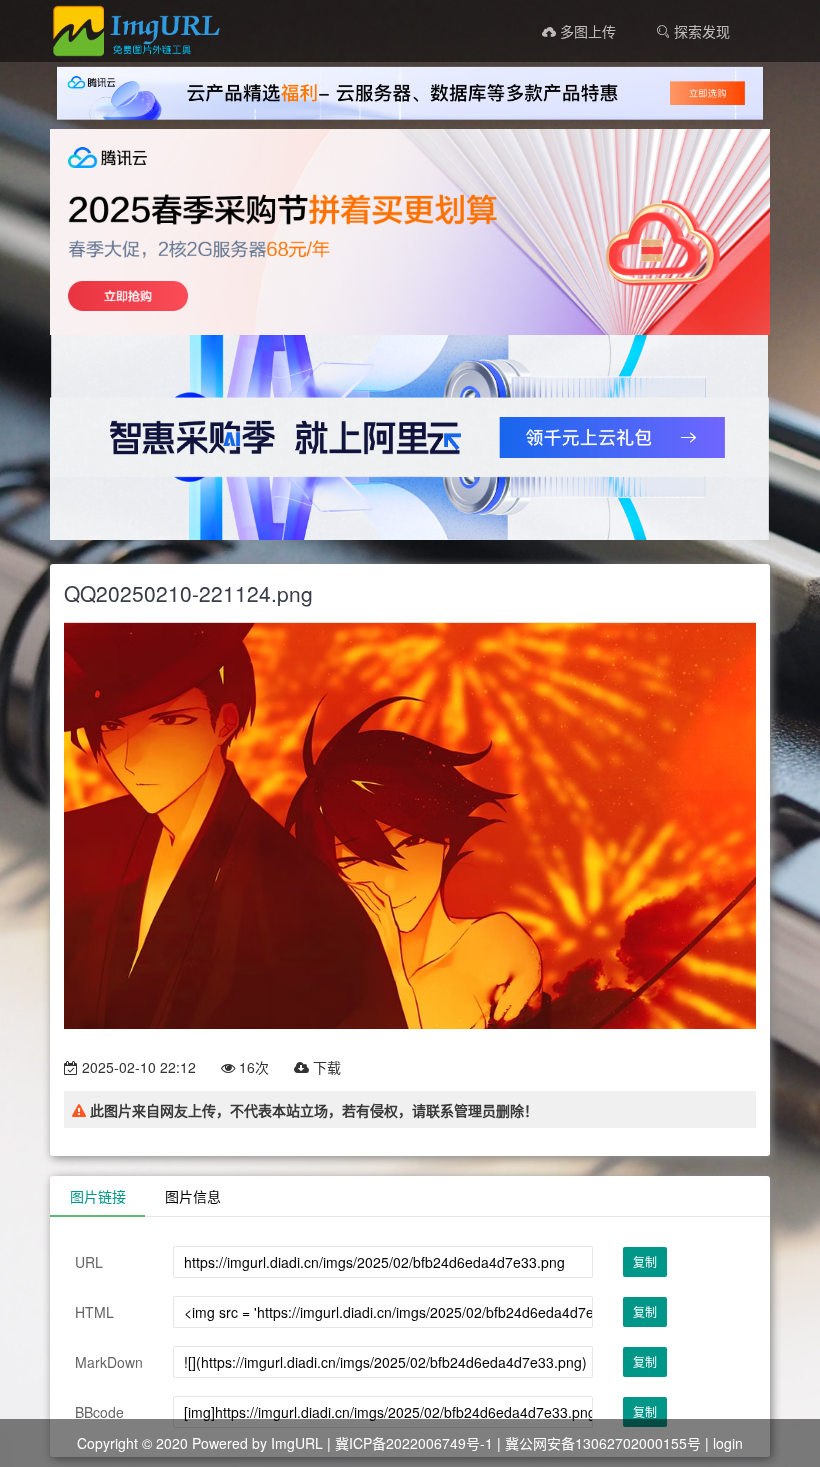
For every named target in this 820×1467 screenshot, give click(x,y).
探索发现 (700, 31)
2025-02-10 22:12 (137, 1067)
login (728, 1443)
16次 (252, 1067)
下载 (325, 1067)
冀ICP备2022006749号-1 (414, 1443)
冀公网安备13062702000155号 (603, 1443)
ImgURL (297, 1443)
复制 (645, 1261)
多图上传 (586, 31)
